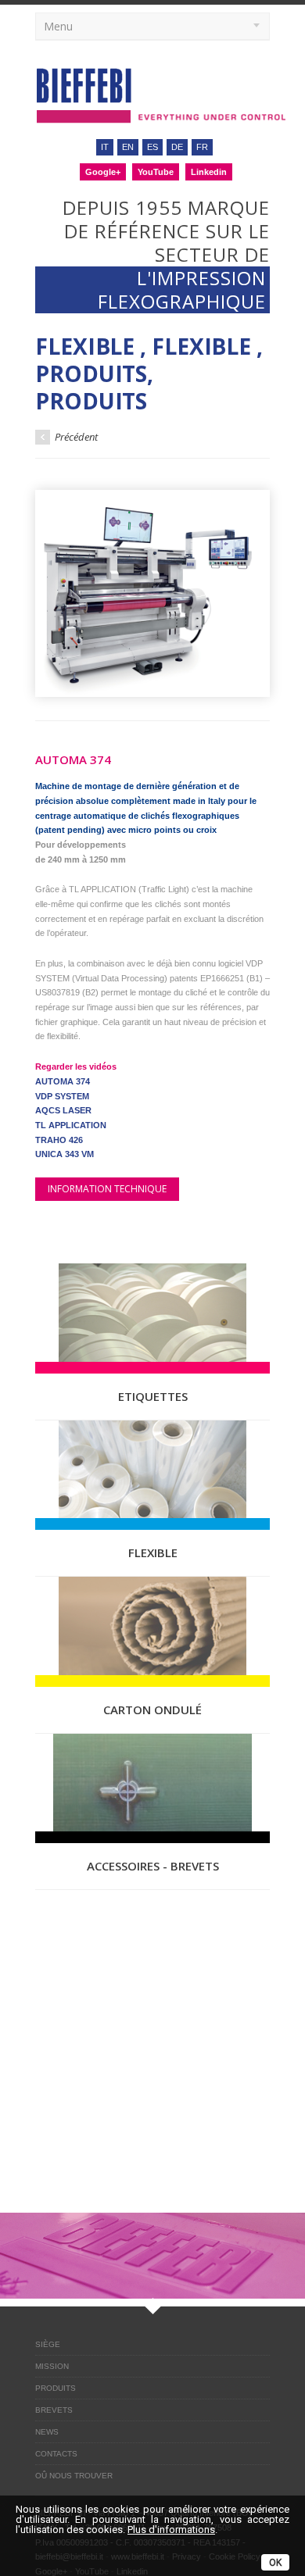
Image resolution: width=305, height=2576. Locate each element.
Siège (48, 2344)
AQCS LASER (63, 1110)
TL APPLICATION (71, 1125)
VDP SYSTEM (62, 1096)
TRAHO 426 (59, 1140)
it (105, 147)
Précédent (75, 437)
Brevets (54, 2410)
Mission (52, 2366)
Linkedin (209, 172)
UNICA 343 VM (65, 1154)
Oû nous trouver (74, 2476)
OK (275, 2563)
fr (202, 147)
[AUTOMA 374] (152, 593)
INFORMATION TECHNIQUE (107, 1189)
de (177, 147)
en (128, 147)
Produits (56, 2388)
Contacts (56, 2454)
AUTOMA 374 (63, 1081)
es (152, 147)
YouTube (156, 172)
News (47, 2432)
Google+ (103, 172)
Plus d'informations (171, 2530)
